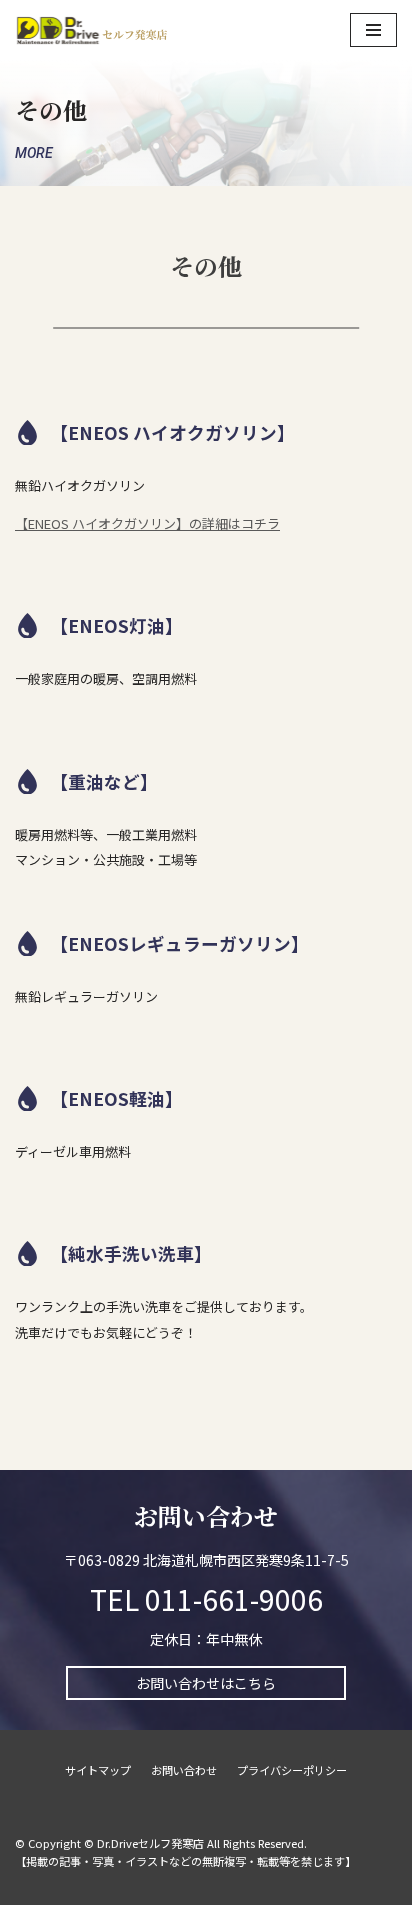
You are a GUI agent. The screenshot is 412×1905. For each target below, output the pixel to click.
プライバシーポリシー (292, 1770)
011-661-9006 (234, 1599)
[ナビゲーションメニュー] (373, 30)
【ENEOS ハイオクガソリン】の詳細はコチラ (147, 523)
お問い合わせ (184, 1770)
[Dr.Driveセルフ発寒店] (91, 30)
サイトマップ (98, 1770)
